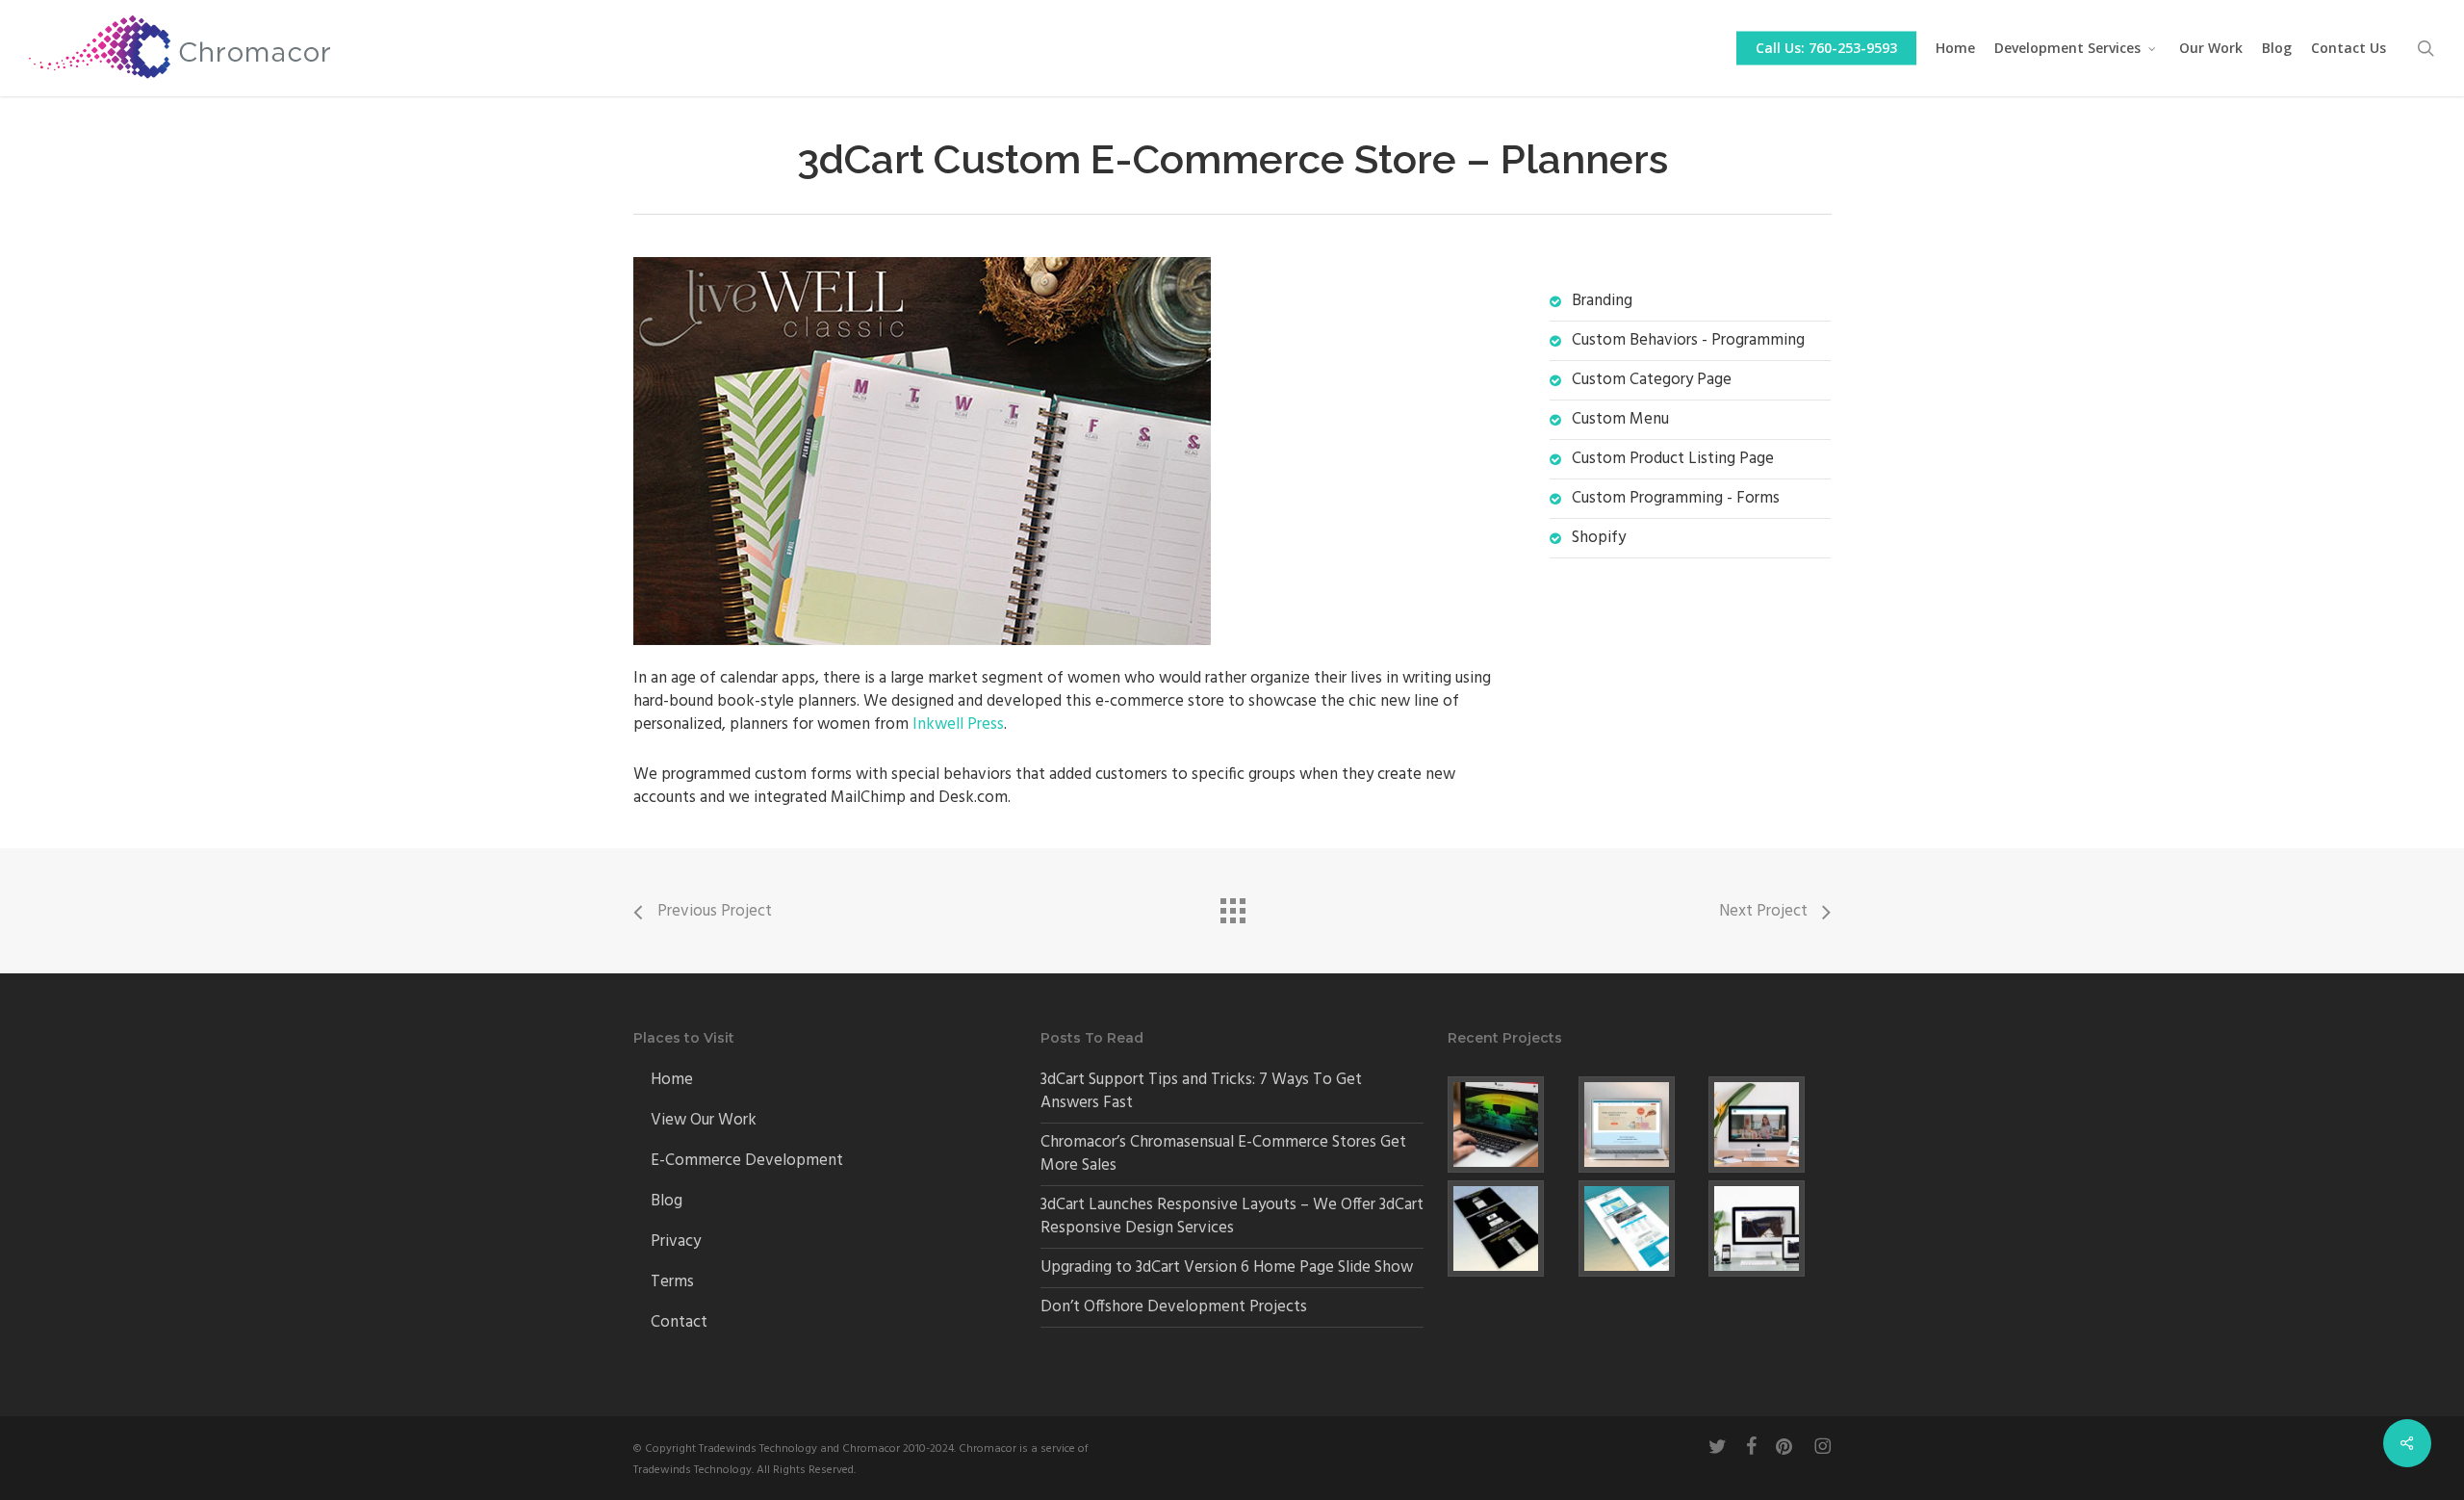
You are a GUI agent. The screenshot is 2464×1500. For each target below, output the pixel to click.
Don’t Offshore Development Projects (1174, 1307)
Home (672, 1080)
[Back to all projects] (1232, 906)
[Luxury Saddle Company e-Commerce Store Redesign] (1770, 1228)
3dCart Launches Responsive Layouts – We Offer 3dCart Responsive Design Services (1232, 1216)
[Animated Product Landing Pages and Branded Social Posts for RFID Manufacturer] (1509, 1228)
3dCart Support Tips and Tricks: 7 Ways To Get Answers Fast (1201, 1091)
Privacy (676, 1241)
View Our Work (704, 1120)
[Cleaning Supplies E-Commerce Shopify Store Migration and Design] (1770, 1125)
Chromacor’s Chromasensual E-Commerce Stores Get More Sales (1223, 1154)
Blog (667, 1201)
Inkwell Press (958, 724)
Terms (672, 1282)
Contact (679, 1322)
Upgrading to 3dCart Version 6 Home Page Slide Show (1227, 1267)
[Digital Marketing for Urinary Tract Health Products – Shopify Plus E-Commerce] (1640, 1125)
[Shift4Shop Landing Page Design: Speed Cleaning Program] (1640, 1228)
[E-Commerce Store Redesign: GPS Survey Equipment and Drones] (1509, 1125)
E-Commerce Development (747, 1161)
